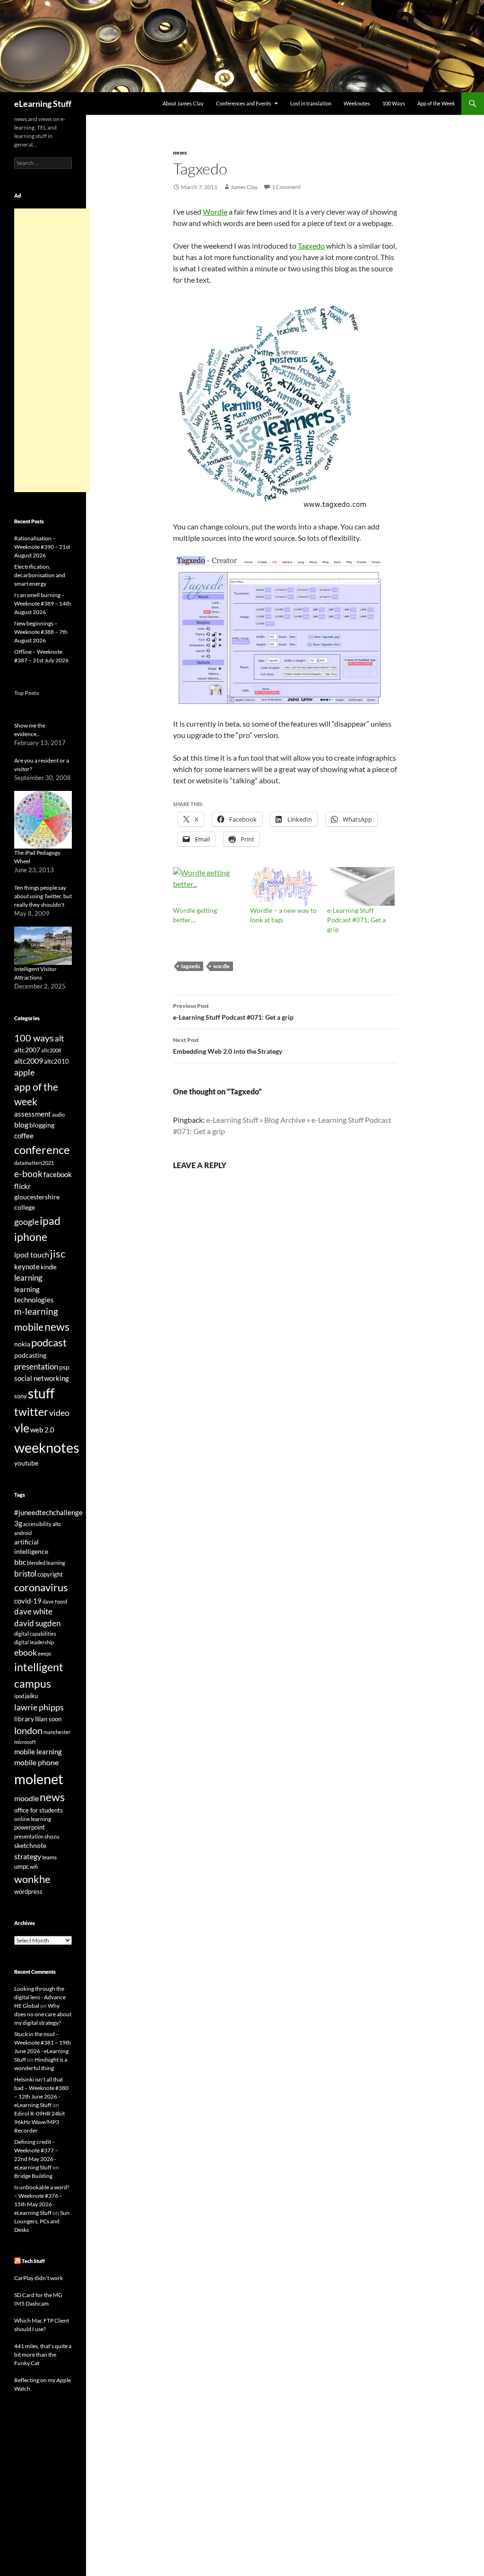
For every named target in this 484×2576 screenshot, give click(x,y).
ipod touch (32, 1254)
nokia (22, 1344)
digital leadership (34, 1642)
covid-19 (28, 1601)
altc (57, 1524)
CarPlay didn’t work (39, 2278)
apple (24, 1072)
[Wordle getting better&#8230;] (207, 886)
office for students (39, 1810)
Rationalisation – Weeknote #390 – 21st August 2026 (42, 547)
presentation (36, 1366)
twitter (31, 1412)
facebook (58, 1175)
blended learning (46, 1563)
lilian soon (48, 1719)
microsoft (25, 1742)
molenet (39, 1779)
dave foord (55, 1601)
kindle (49, 1267)
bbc (20, 1562)
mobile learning (38, 1752)
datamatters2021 (34, 1163)
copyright (50, 1574)
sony (21, 1396)
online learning (33, 1819)
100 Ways (394, 103)
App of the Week (436, 103)
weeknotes (47, 1447)
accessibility (37, 1524)
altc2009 (29, 1061)
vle (22, 1428)
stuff (41, 1393)
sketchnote (30, 1845)
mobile (29, 1327)
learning (28, 1278)
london (28, 1730)
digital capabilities (35, 1634)
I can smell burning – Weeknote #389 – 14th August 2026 (43, 603)
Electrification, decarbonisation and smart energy (40, 575)
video (59, 1413)
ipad (50, 1221)
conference (42, 1149)
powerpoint (30, 1827)
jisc (58, 1253)
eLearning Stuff (43, 104)
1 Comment (286, 187)
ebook (26, 1652)
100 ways (34, 1038)
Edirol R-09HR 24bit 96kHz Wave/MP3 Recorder (39, 2122)
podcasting (30, 1355)
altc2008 (51, 1050)
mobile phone (36, 1762)
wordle (221, 966)
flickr (22, 1186)
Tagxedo (311, 246)
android (23, 1533)
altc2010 (56, 1062)
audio (58, 1115)
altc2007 (27, 1050)
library (24, 1719)
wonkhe (32, 1879)
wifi (34, 1867)
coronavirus (41, 1587)
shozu (52, 1836)
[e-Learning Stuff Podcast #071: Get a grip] (361, 886)
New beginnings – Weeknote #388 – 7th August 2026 (41, 632)
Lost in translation (311, 103)
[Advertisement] (52, 350)
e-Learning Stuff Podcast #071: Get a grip (356, 920)
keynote (27, 1266)
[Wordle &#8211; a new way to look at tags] (284, 886)
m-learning (36, 1311)
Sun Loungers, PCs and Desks (42, 2221)
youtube (26, 1463)
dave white (33, 1612)
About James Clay (183, 103)
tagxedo (190, 966)
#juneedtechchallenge (48, 1513)
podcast (49, 1342)
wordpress (28, 1891)
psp (64, 1367)
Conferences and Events (244, 103)
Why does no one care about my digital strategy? (43, 2014)
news (180, 152)
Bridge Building (33, 2176)
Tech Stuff (33, 2261)
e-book (28, 1174)
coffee (24, 1136)
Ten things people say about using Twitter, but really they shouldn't (43, 896)
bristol (25, 1574)
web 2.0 (42, 1430)
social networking (42, 1378)
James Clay (244, 187)
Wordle (215, 212)
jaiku (31, 1696)
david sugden (37, 1623)
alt (59, 1038)
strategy (28, 1856)
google (26, 1222)
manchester (57, 1732)
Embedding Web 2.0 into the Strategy (228, 1046)
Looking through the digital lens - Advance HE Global (40, 1997)
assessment (33, 1114)
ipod (19, 1696)
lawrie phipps (39, 1707)
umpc (22, 1866)
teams (49, 1857)
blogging (42, 1125)
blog (21, 1125)
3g (18, 1523)
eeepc (45, 1653)
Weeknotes (357, 103)
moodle (26, 1798)
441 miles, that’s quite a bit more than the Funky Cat (43, 2355)
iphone (31, 1237)
